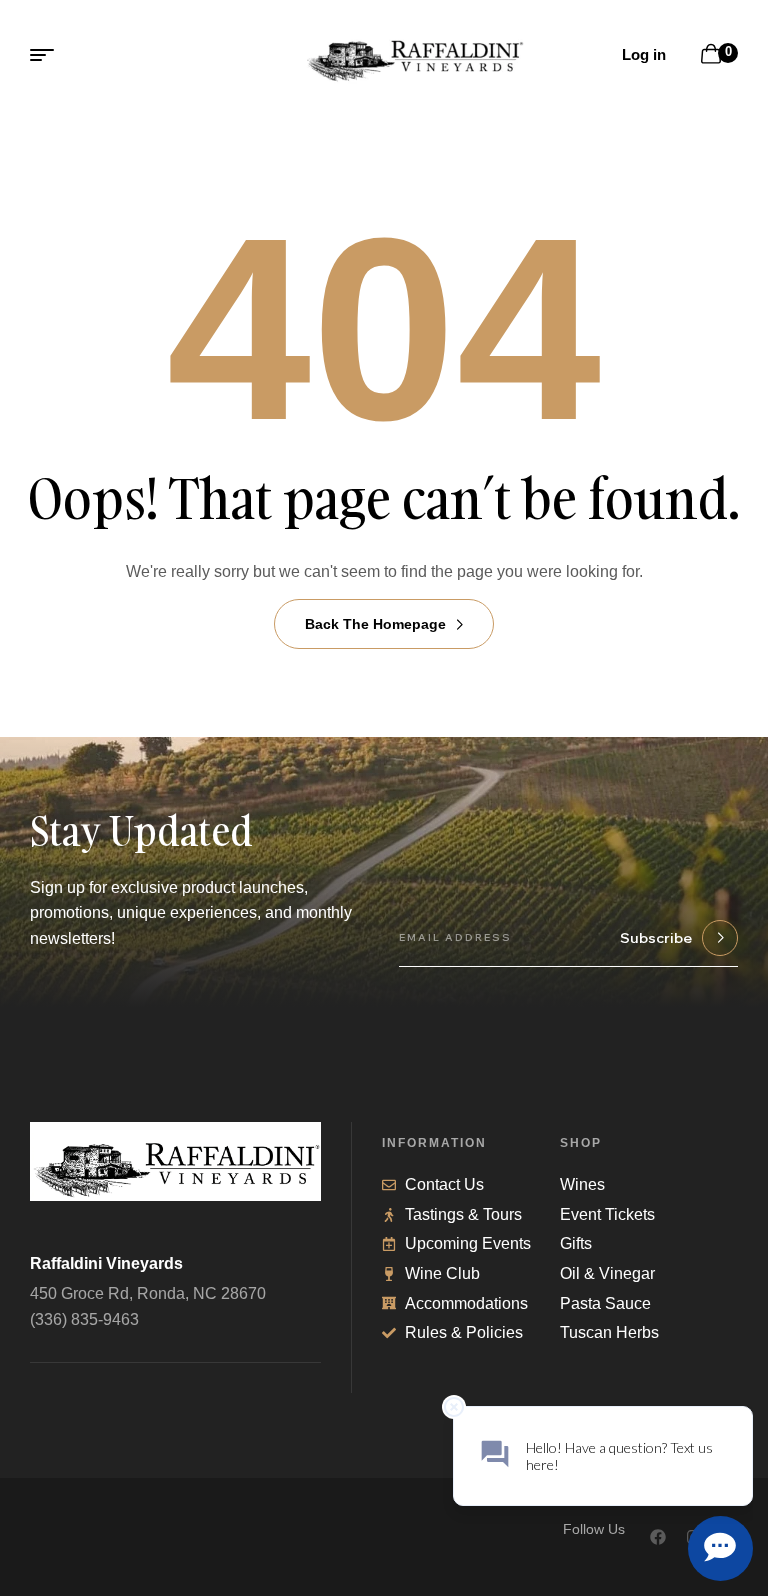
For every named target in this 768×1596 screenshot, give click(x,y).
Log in (644, 54)
